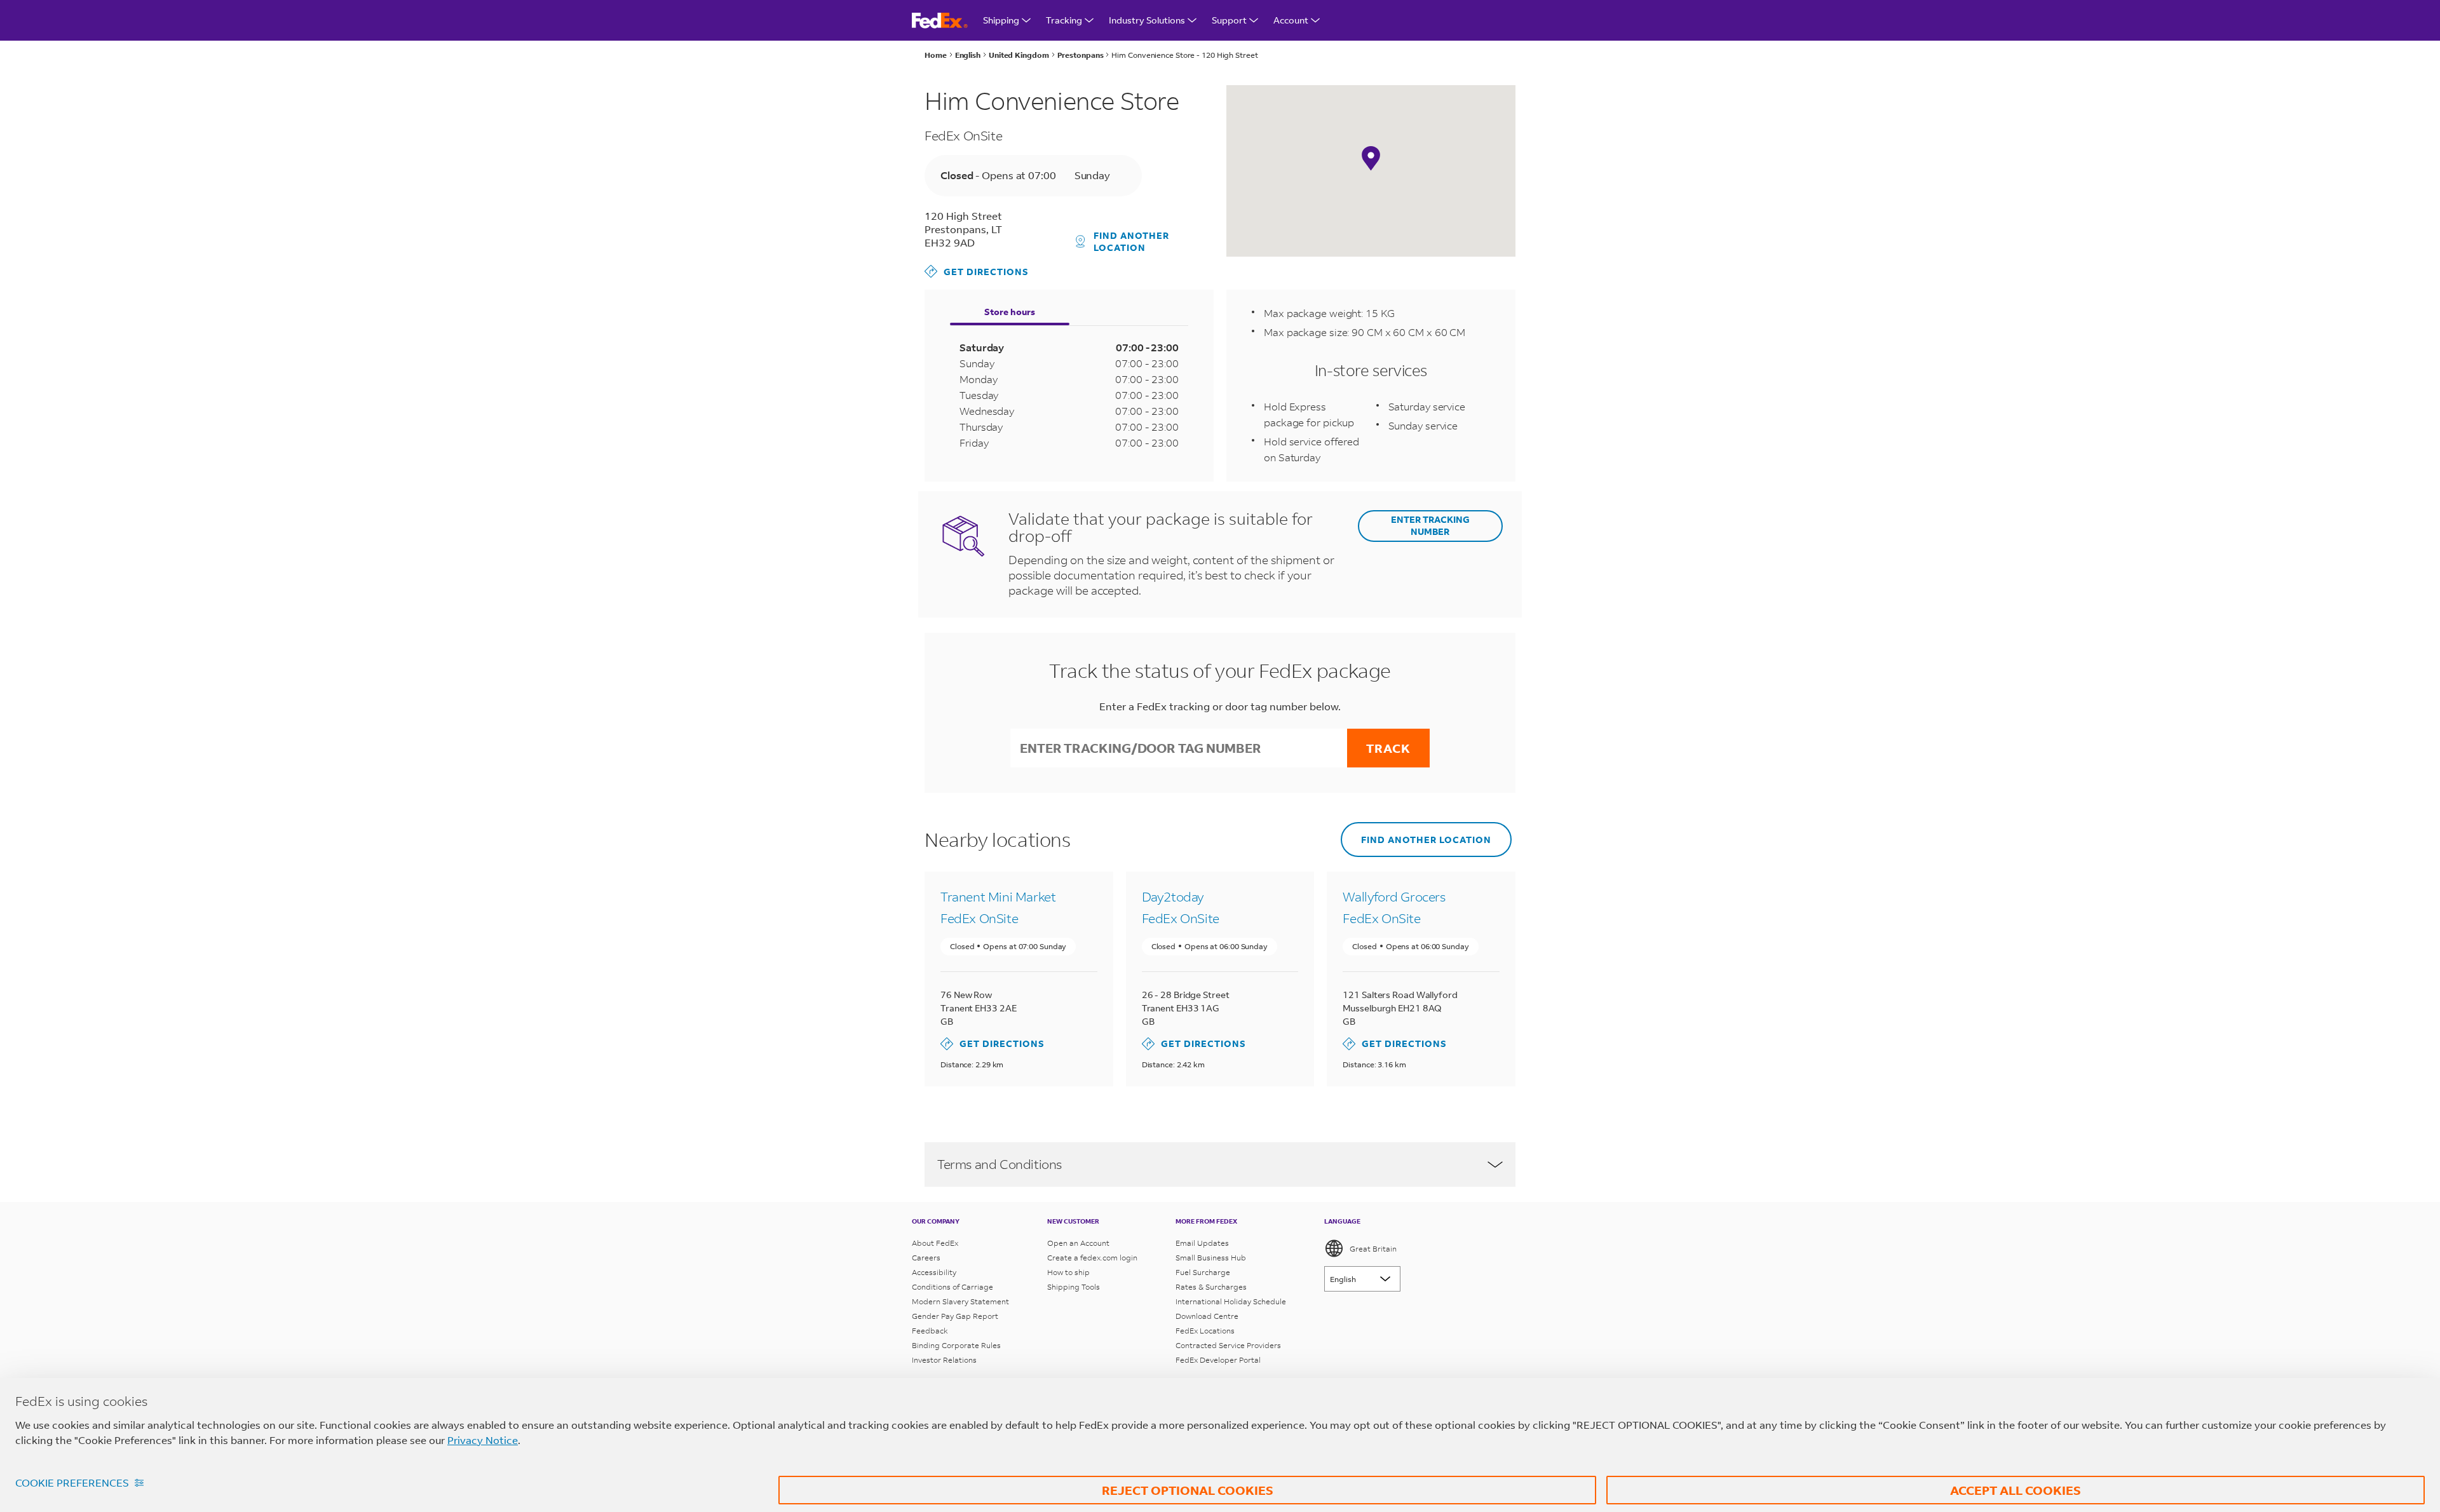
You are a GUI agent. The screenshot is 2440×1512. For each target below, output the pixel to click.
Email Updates (1202, 1243)
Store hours (1010, 312)
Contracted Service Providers (1228, 1345)
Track (1388, 748)
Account (1291, 20)
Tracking (1064, 20)
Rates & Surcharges (1211, 1287)
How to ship (1068, 1272)
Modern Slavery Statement (960, 1301)
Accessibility (934, 1272)
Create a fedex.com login (1092, 1258)
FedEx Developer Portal (1218, 1360)
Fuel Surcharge (1203, 1272)
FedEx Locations (1205, 1331)
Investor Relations (944, 1360)
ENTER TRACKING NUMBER (1430, 525)
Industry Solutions (1147, 20)
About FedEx (935, 1243)
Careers (926, 1258)
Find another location (1131, 241)
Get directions (977, 271)
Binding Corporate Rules (956, 1345)
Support (1229, 20)
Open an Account (1078, 1243)
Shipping (1001, 20)
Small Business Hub (1211, 1258)
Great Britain (1373, 1249)
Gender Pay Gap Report (955, 1316)
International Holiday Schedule (1231, 1301)
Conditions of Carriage (952, 1287)
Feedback (930, 1331)
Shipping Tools (1074, 1287)
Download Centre (1207, 1316)
